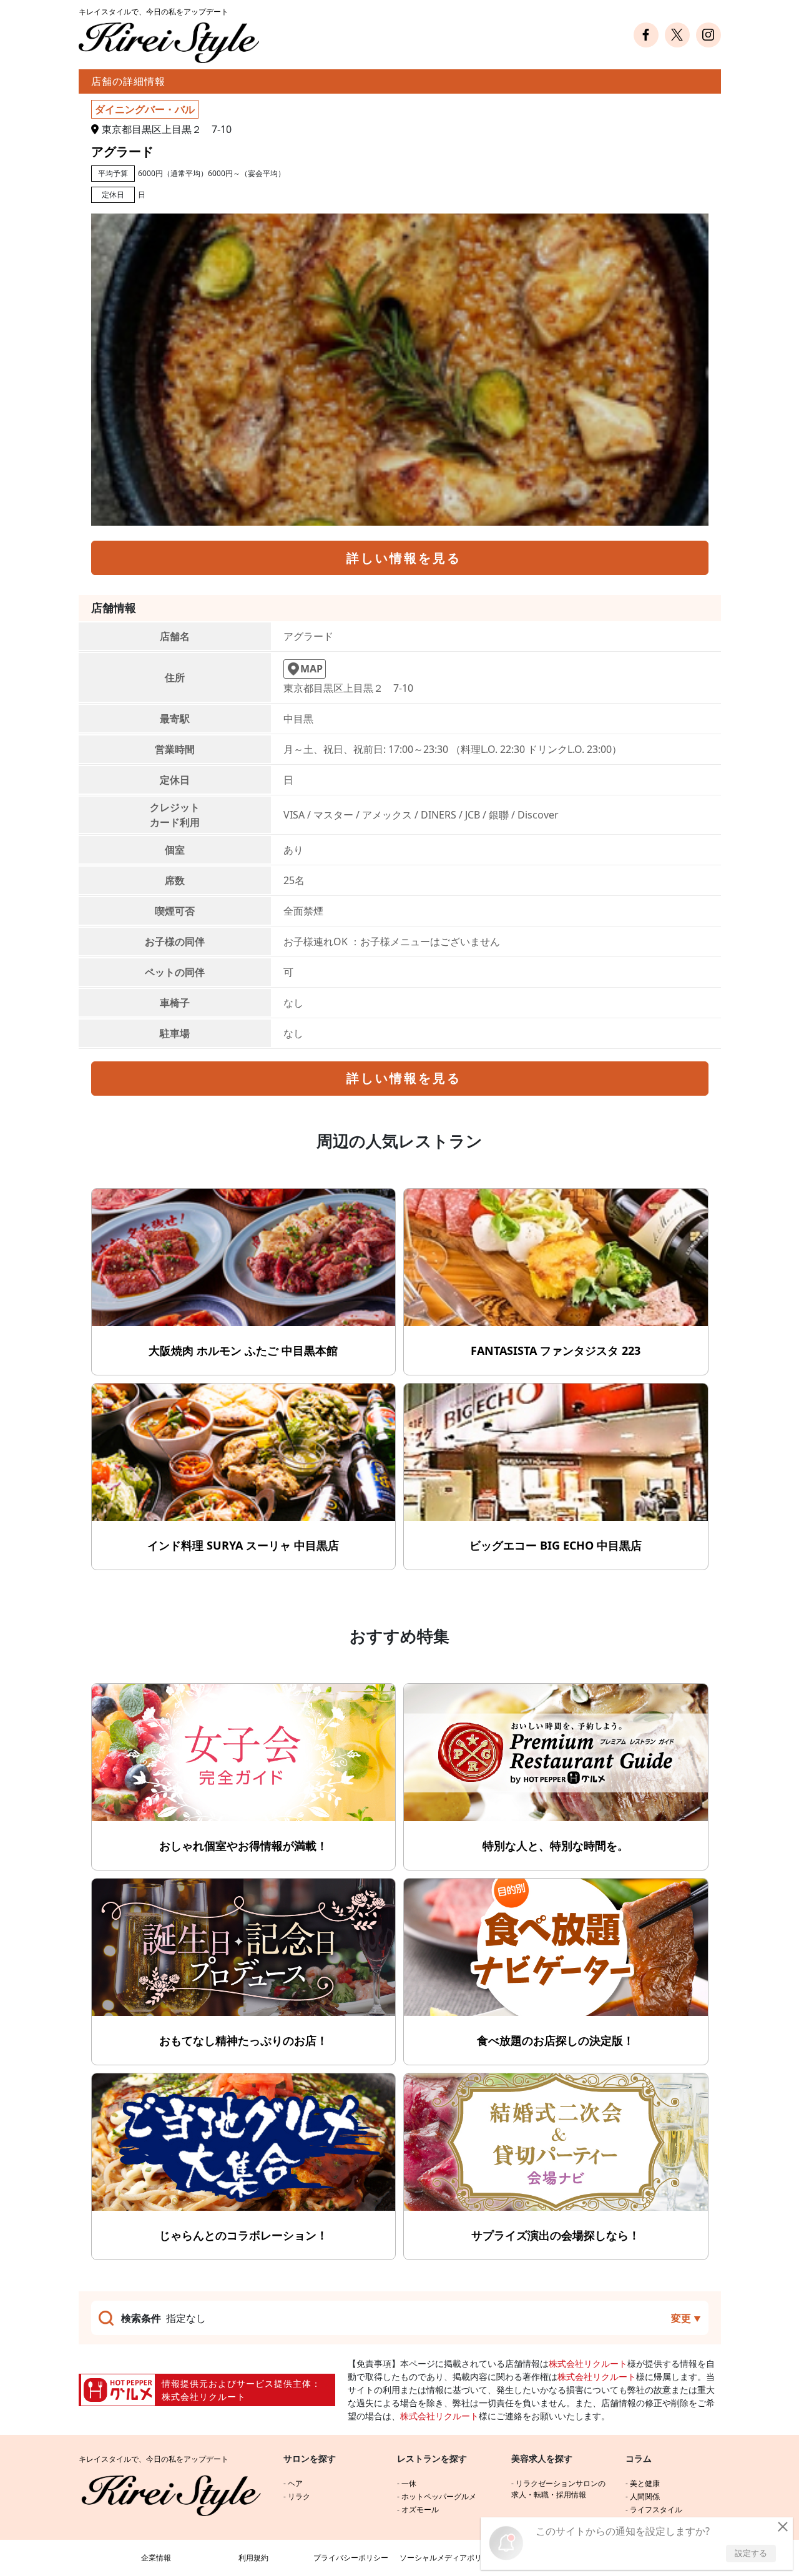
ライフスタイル (656, 2510)
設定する (751, 2553)
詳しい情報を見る (404, 558)
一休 (409, 2483)
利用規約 (253, 2558)
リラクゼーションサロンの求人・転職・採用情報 (558, 2489)
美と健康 (645, 2483)
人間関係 (645, 2496)
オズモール (420, 2510)
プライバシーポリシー (351, 2558)
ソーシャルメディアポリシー (448, 2558)
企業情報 (156, 2558)
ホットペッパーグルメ (439, 2496)
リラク (299, 2496)
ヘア (295, 2483)
